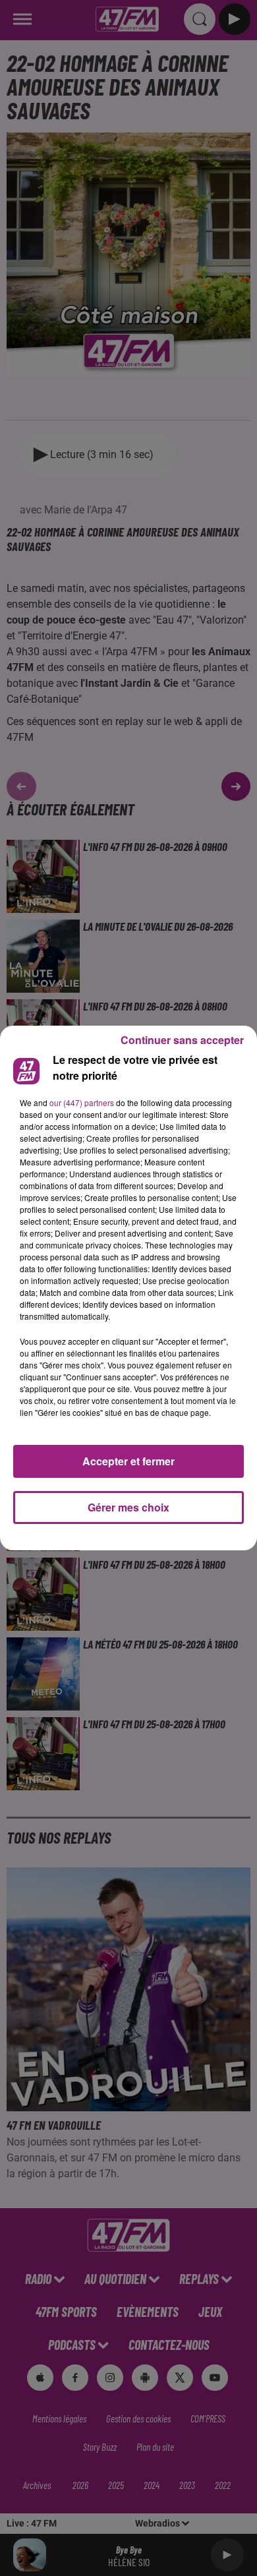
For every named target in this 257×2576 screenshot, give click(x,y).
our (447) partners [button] (82, 1102)
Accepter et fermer (128, 1461)
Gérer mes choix (128, 1507)
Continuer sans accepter (182, 1040)
